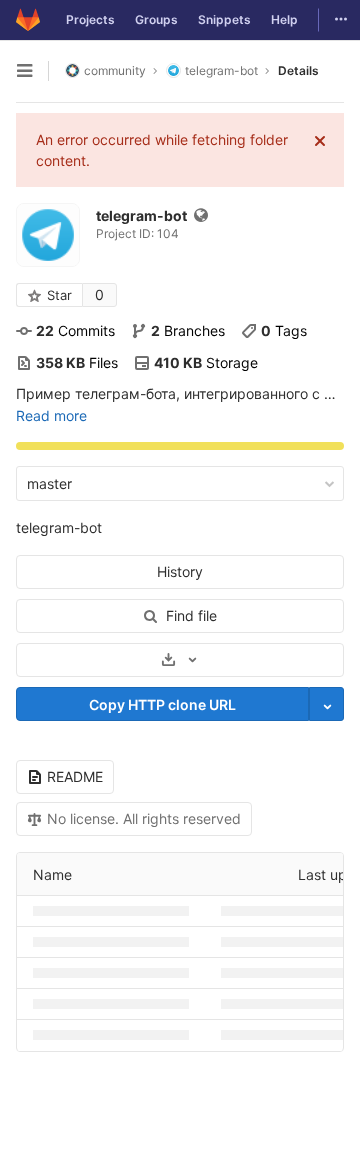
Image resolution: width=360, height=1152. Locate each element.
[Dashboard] (28, 20)
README (75, 776)
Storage (206, 362)
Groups (156, 19)
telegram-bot (59, 527)
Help (284, 19)
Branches (188, 330)
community (115, 70)
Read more (51, 415)
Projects (90, 19)
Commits (75, 330)
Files (77, 362)
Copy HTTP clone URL (162, 704)
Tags (284, 330)
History (180, 571)
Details (298, 70)
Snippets (224, 19)
